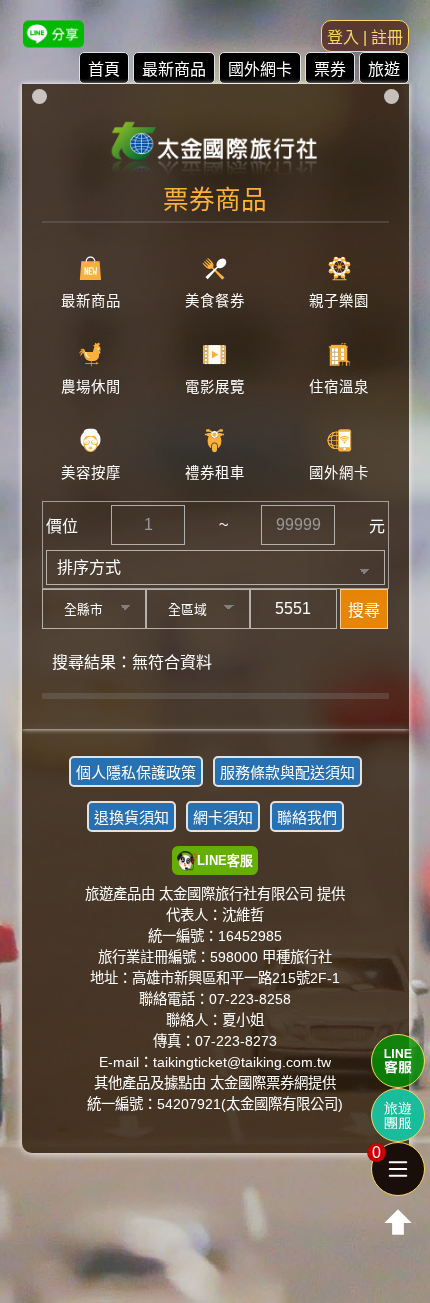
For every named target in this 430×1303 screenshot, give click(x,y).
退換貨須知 (131, 817)
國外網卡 (260, 69)
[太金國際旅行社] (215, 141)
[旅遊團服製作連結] (398, 1115)
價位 (62, 526)
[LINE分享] (53, 33)
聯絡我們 (307, 817)
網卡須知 (223, 817)
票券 (330, 69)
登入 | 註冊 (365, 37)
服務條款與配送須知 (287, 772)
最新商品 (174, 69)
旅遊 (384, 69)
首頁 (104, 69)
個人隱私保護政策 (136, 772)
